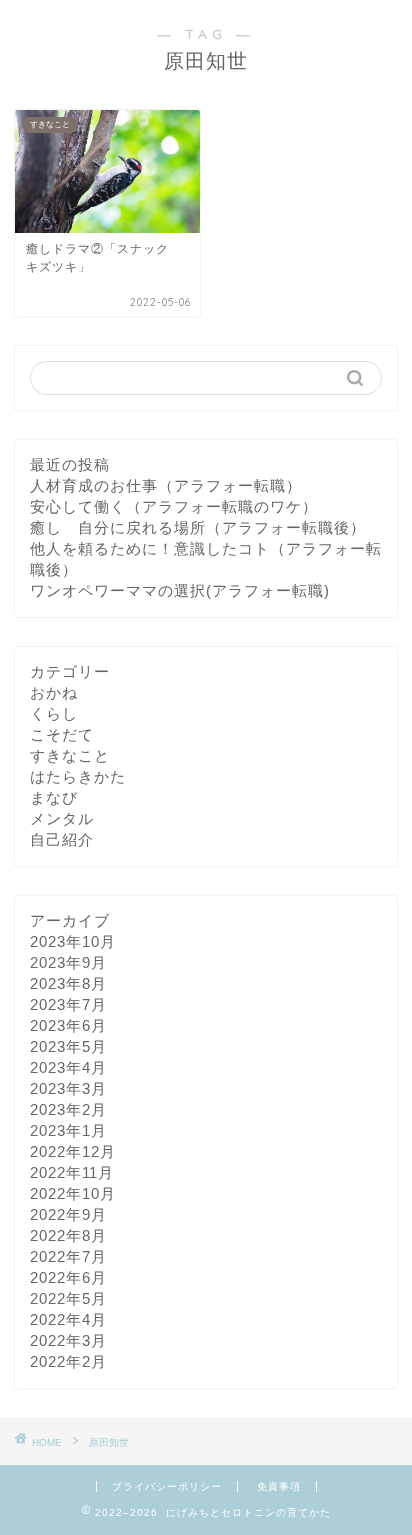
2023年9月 (68, 962)
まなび (54, 797)
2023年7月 (68, 1004)
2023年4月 (68, 1067)
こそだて (62, 734)
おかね (54, 692)
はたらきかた (78, 776)
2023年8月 (68, 983)
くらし (54, 713)
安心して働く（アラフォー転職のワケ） (174, 506)
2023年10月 (73, 941)
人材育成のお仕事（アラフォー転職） (166, 485)
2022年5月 (68, 1298)
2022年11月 (72, 1172)
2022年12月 (73, 1151)
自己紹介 (62, 839)
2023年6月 (68, 1025)
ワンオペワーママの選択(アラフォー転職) (180, 590)
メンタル (62, 818)
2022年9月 (68, 1214)
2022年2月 (68, 1361)
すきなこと (70, 755)
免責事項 (279, 1486)
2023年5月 (68, 1046)
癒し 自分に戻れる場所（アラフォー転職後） (198, 527)
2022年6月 (68, 1277)
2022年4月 (68, 1319)
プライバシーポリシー (167, 1486)
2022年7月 (68, 1256)
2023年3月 (68, 1088)
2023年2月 (68, 1109)
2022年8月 (68, 1235)
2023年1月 (68, 1130)
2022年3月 (68, 1340)
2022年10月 (73, 1193)
